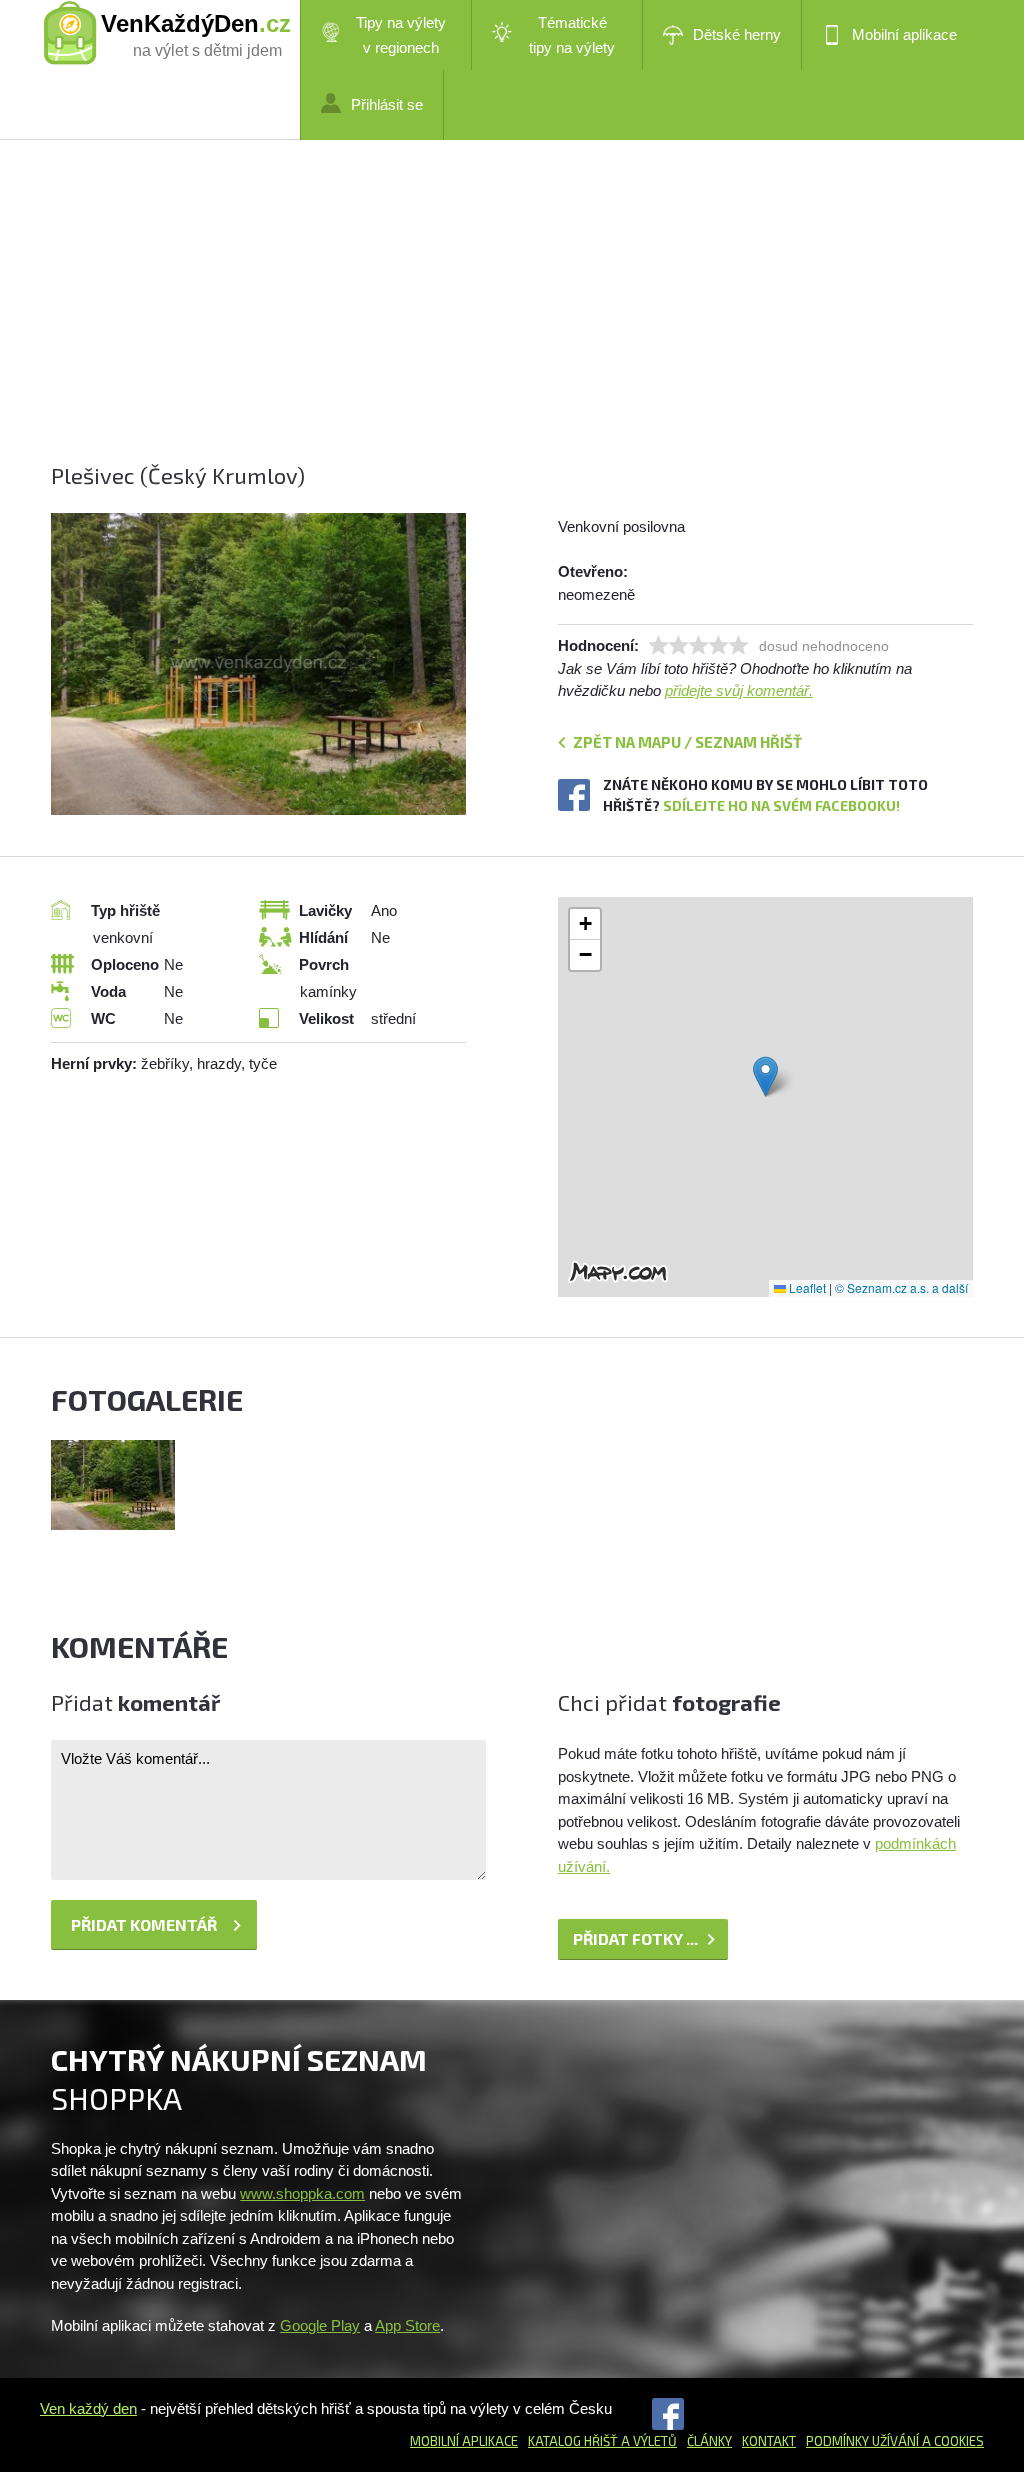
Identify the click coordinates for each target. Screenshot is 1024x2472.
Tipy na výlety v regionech (401, 35)
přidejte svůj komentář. (739, 690)
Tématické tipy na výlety (572, 35)
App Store (407, 2325)
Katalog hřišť (573, 2441)
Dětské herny (737, 34)
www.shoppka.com (302, 2193)
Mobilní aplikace (904, 34)
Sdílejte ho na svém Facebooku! (781, 805)
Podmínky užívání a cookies (895, 2441)
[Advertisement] (512, 320)
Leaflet (806, 1287)
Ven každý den (88, 2408)
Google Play (320, 2325)
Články (709, 2441)
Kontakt (769, 2441)
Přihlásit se (387, 104)
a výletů (647, 2441)
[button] (765, 1076)
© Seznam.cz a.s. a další (901, 1287)
